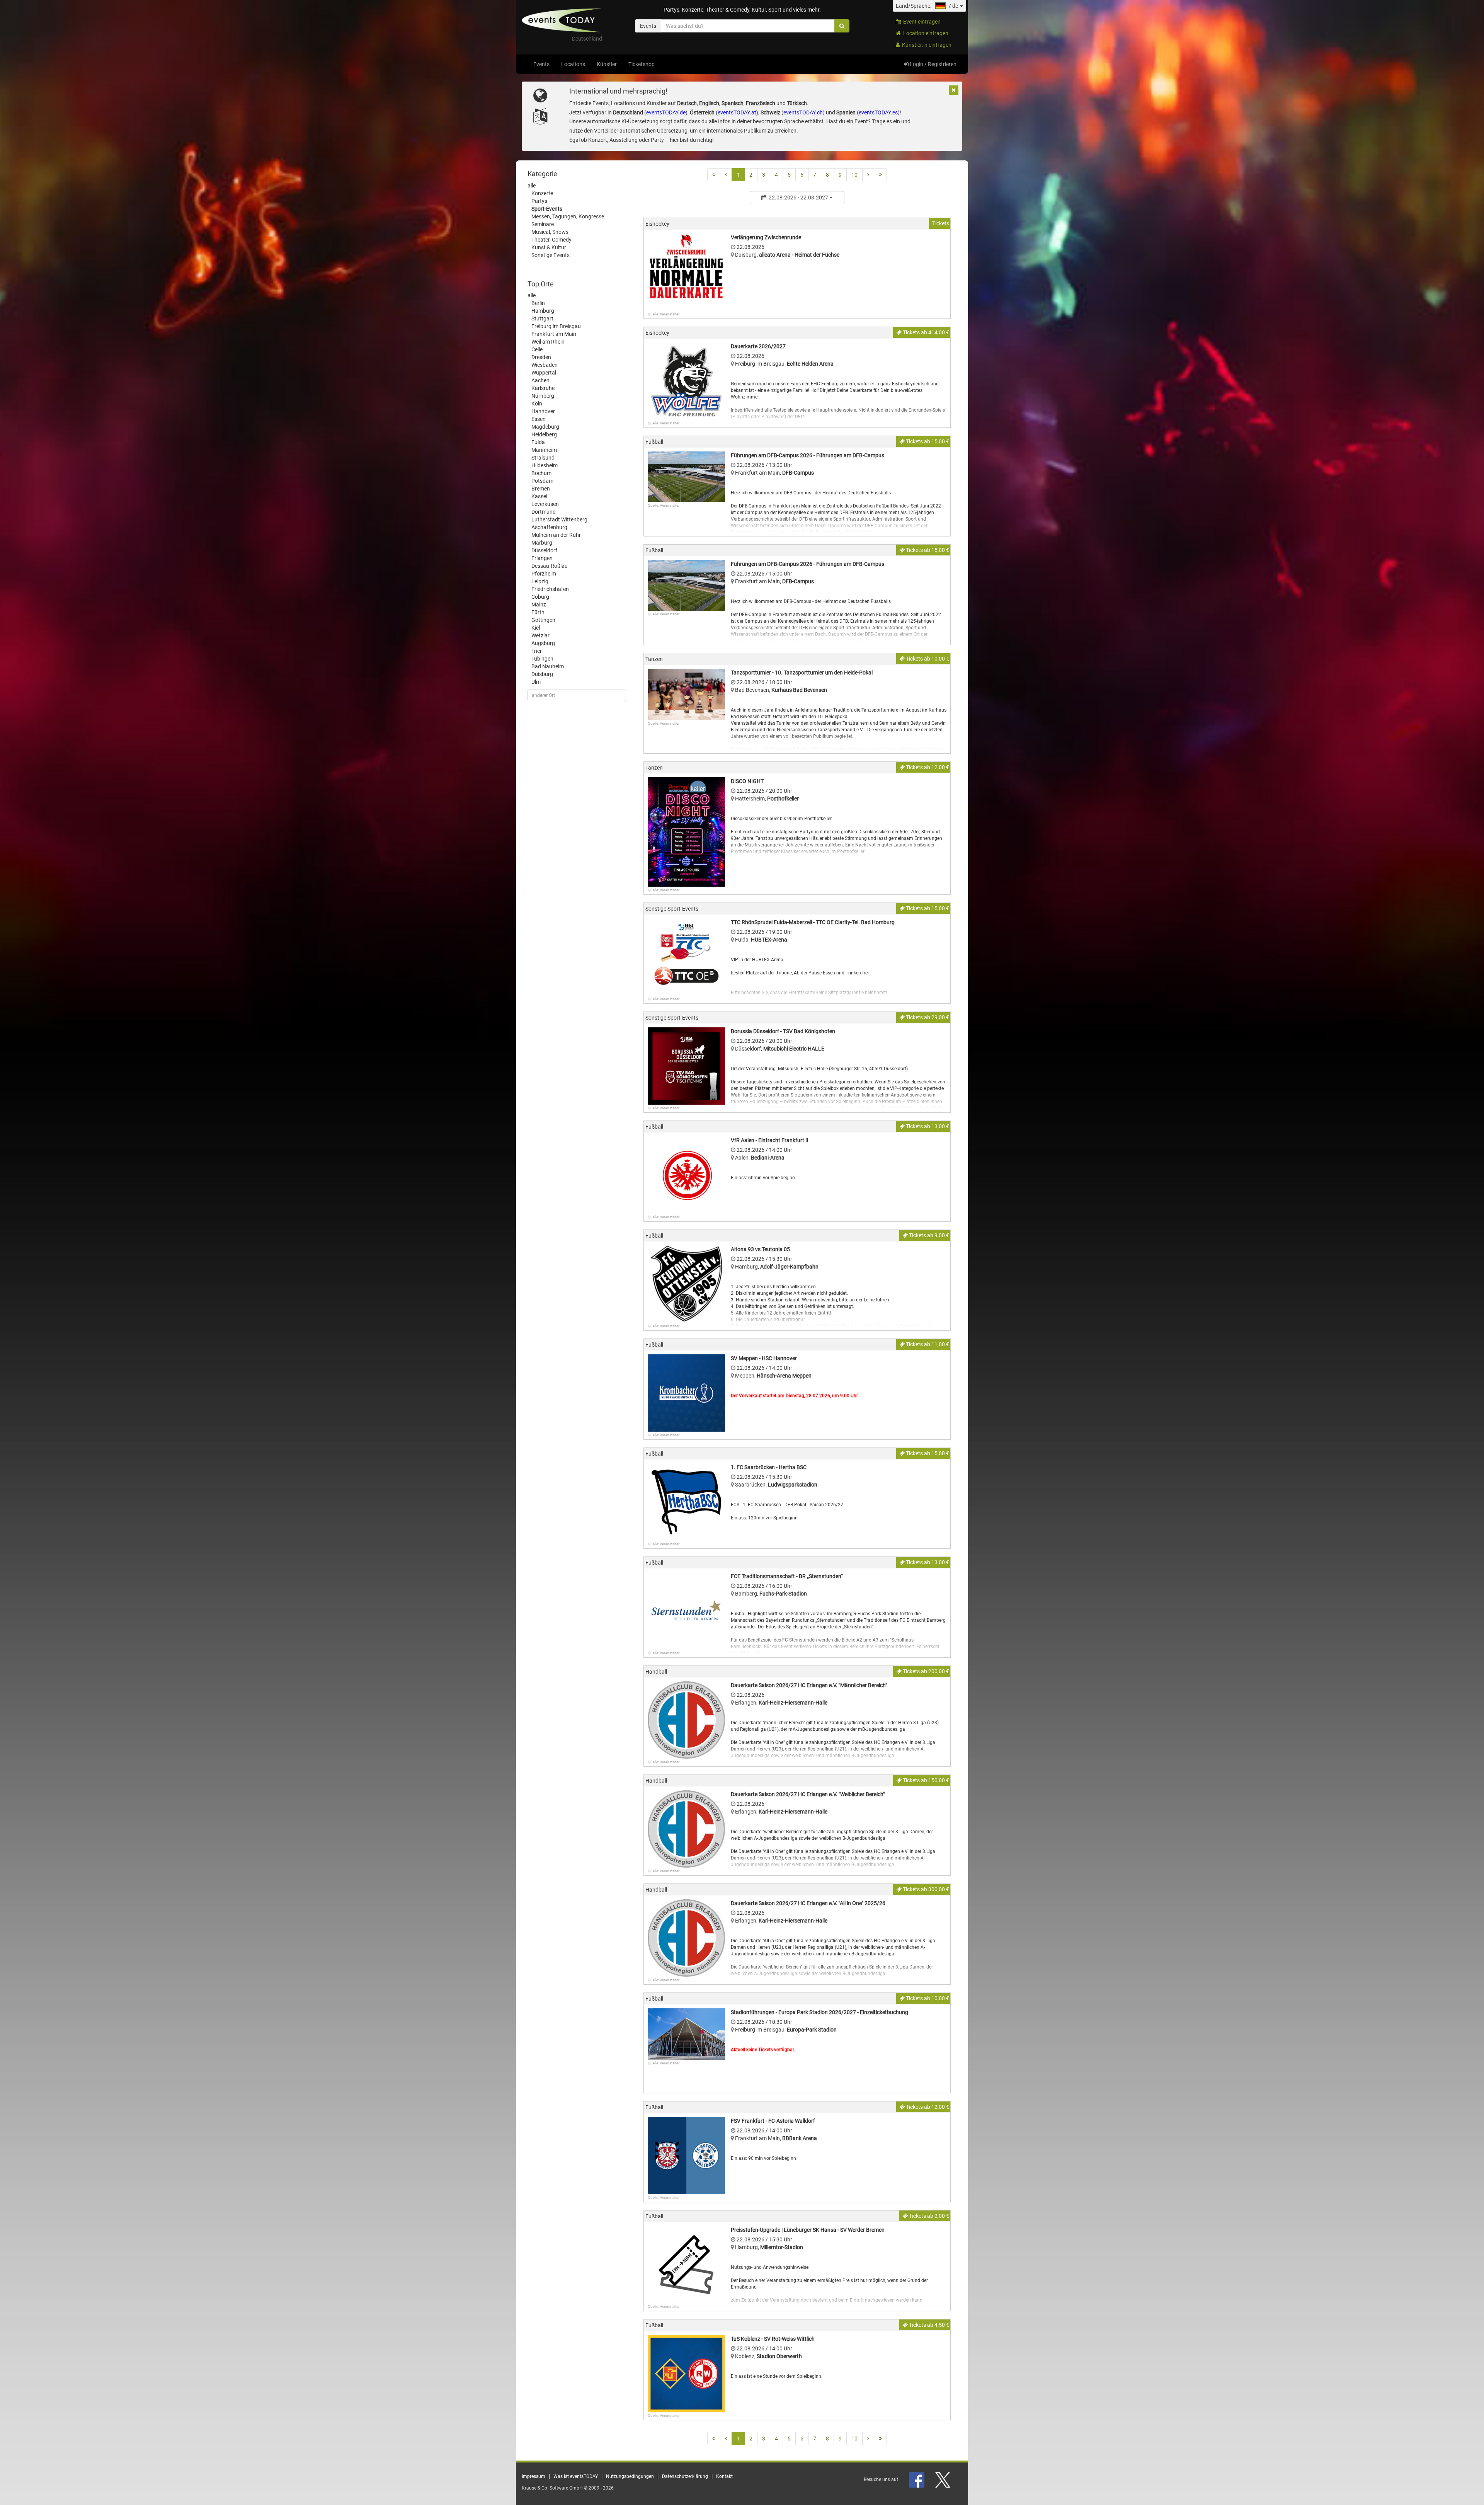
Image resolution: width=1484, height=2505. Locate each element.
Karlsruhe (543, 388)
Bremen (541, 489)
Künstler (607, 64)
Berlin (538, 303)
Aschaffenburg (549, 527)
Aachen (540, 380)
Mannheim (544, 450)
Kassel (539, 496)
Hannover (543, 411)
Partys (539, 201)
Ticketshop (642, 64)
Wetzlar (540, 635)
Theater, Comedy (551, 240)
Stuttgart (542, 318)
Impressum (534, 2476)
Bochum (541, 473)
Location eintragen (925, 33)
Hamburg (543, 311)
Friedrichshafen (550, 589)
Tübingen (542, 659)
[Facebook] (917, 2479)
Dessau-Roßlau (550, 566)
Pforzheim (544, 574)
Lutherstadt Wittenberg (559, 519)
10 (854, 175)
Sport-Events (547, 209)
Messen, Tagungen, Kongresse (568, 216)
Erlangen (542, 558)
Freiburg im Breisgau (556, 326)
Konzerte (542, 193)
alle (532, 186)
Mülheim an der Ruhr (556, 535)
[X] (943, 2479)
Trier (537, 651)
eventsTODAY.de (666, 112)
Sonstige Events (551, 255)
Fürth (538, 612)
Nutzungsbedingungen (630, 2476)
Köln (537, 404)
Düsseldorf (544, 550)
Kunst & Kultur (549, 247)
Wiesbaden (545, 365)
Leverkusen (545, 504)
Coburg (540, 597)
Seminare (543, 224)
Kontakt (724, 2476)
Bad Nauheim (548, 666)
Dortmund (544, 512)
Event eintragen (921, 22)
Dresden (541, 357)
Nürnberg (543, 396)
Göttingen (543, 620)
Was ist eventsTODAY (576, 2476)
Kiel (536, 628)
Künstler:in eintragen (926, 45)
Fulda (538, 442)
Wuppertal (544, 373)
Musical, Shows (550, 232)
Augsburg (543, 643)
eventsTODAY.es (878, 112)
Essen (539, 419)
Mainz (539, 605)
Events (541, 64)
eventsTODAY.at (737, 112)
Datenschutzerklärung (685, 2476)
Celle (537, 349)
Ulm (536, 682)
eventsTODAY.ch (803, 112)
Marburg (542, 543)
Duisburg (542, 674)
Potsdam (542, 481)
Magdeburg (545, 427)
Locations (573, 64)
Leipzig (540, 581)
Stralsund (543, 458)
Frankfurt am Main (554, 334)
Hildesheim (545, 465)
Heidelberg (544, 434)
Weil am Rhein (548, 342)
